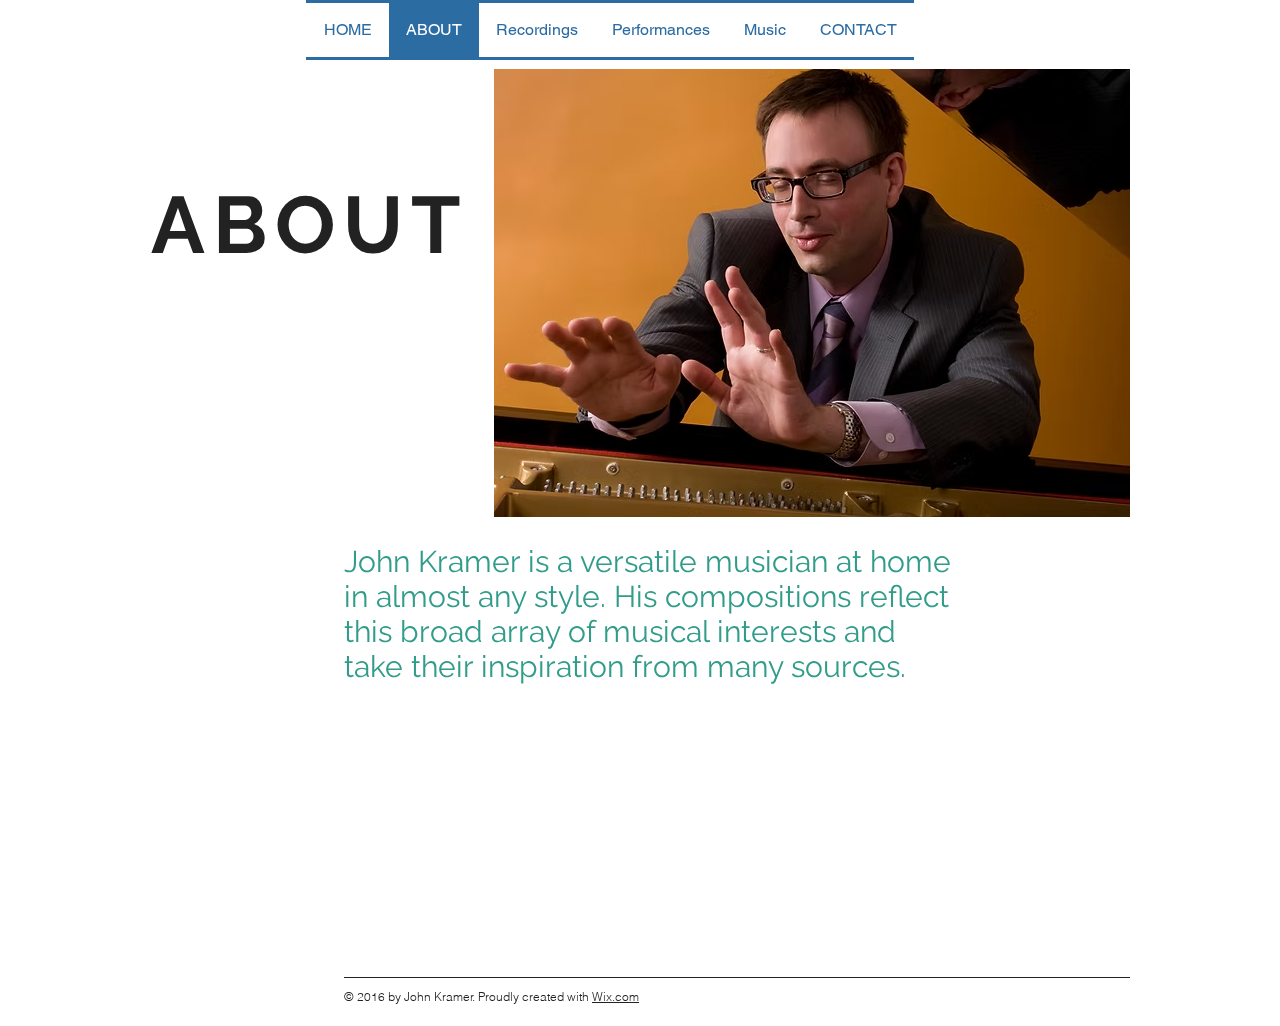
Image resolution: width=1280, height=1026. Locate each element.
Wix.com (615, 996)
